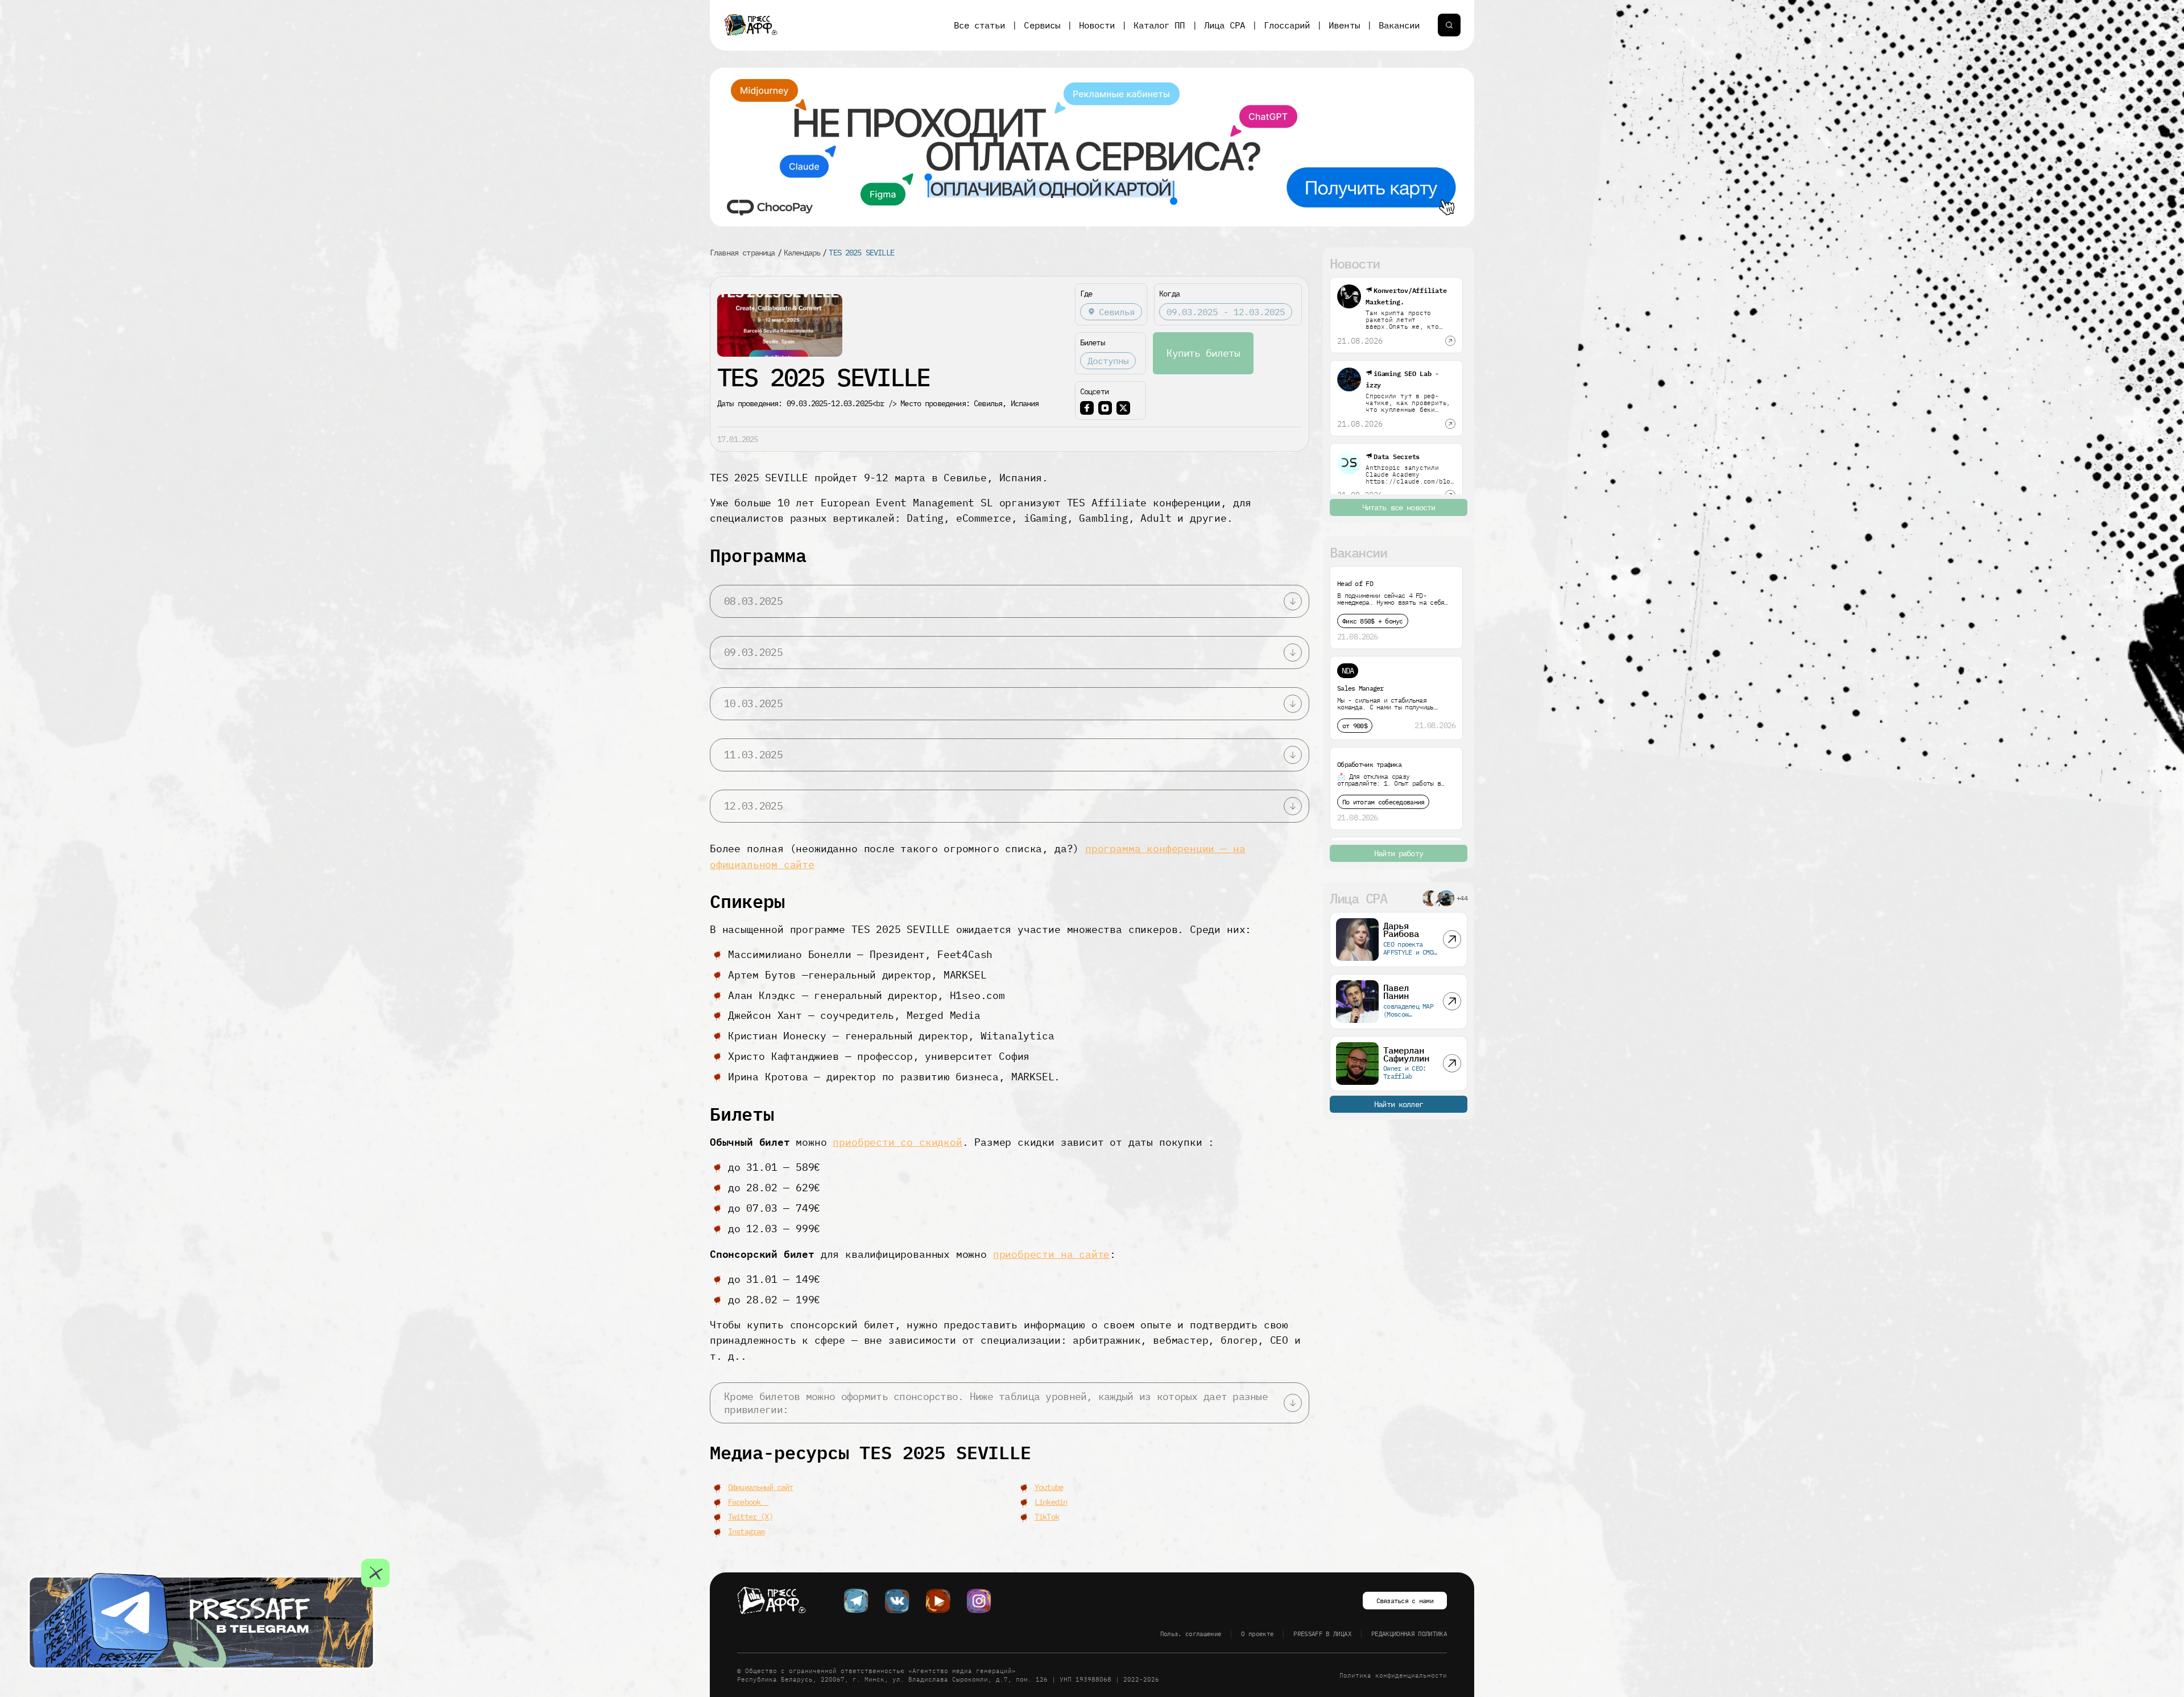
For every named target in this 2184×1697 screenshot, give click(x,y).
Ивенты (1344, 25)
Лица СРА (1225, 25)
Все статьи (979, 25)
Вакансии (1399, 25)
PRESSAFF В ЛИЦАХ (1322, 1634)
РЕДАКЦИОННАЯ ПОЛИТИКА (1409, 1634)
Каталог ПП (1159, 25)
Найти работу (1399, 853)
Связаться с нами (1405, 1601)
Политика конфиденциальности (1393, 1675)
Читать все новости (1399, 507)
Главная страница (743, 253)
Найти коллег (1399, 1104)
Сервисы (1042, 25)
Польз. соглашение (1191, 1634)
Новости (1097, 25)
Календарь (802, 253)
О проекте (1257, 1634)
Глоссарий (1287, 25)
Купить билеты (1203, 353)
